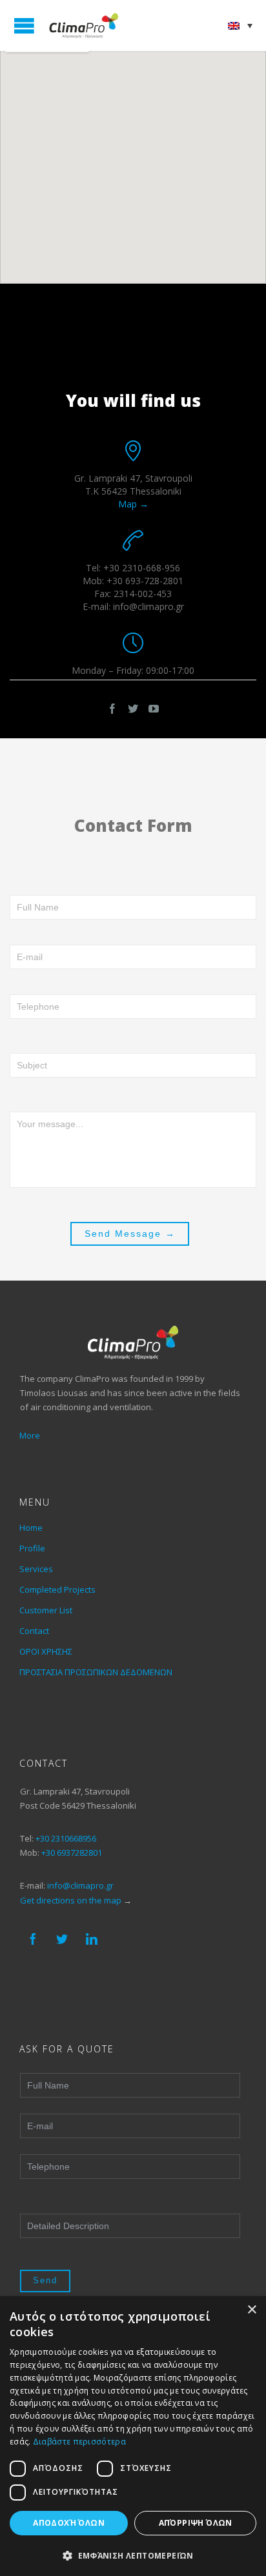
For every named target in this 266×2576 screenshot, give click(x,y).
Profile (32, 1548)
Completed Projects (57, 1589)
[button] (133, 2555)
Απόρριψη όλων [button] (196, 2523)
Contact (34, 1631)
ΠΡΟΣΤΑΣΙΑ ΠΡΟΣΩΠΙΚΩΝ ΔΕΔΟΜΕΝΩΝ (96, 1672)
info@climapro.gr (80, 1885)
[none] (240, 25)
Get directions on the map (71, 1900)
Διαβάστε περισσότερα (79, 2442)
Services (36, 1569)
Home (31, 1528)
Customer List (46, 1610)
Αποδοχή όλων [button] (69, 2523)
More (30, 1435)
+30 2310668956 (66, 1838)
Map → (133, 504)
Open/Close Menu (24, 25)
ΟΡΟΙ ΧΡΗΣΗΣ (46, 1651)
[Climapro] (84, 25)
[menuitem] (240, 25)
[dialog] (133, 2436)
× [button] (251, 2310)
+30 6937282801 (72, 1853)
